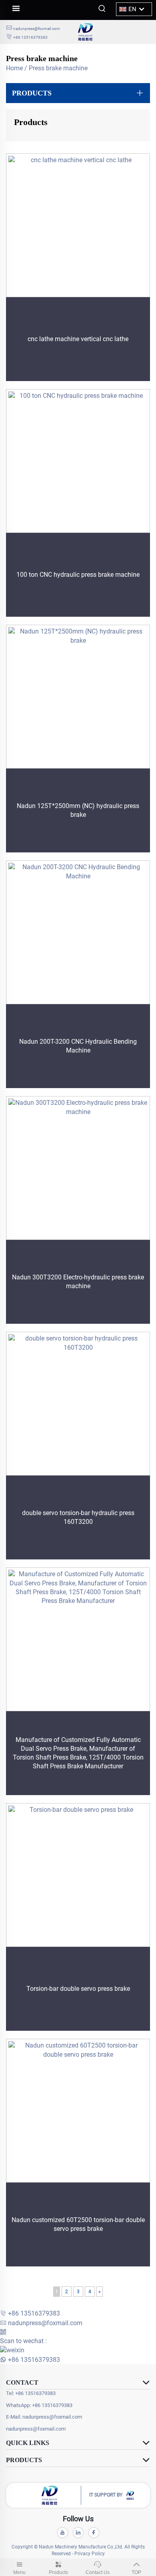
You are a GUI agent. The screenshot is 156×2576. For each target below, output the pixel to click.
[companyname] (114, 32)
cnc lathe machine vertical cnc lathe (78, 339)
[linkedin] (78, 2533)
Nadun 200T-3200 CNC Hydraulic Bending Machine (78, 1046)
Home (14, 68)
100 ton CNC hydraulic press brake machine (78, 575)
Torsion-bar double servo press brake (78, 1989)
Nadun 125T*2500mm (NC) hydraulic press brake (78, 810)
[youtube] (63, 2533)
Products (58, 2572)
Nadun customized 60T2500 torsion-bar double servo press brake (78, 2224)
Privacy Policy (90, 2554)
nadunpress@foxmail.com (37, 29)
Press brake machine (58, 68)
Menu (19, 2572)
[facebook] (94, 2533)
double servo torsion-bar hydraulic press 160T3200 (78, 1517)
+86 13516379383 (30, 37)
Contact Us (98, 2572)
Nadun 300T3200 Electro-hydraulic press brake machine (78, 1282)
